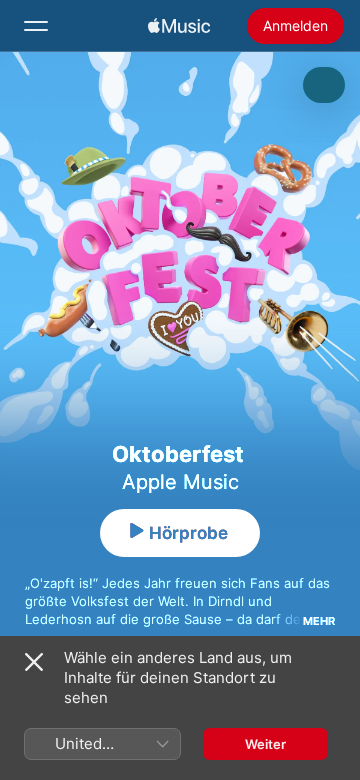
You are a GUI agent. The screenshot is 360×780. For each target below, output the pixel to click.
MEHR (319, 621)
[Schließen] (34, 662)
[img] (179, 26)
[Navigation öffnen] (36, 26)
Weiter (265, 744)
